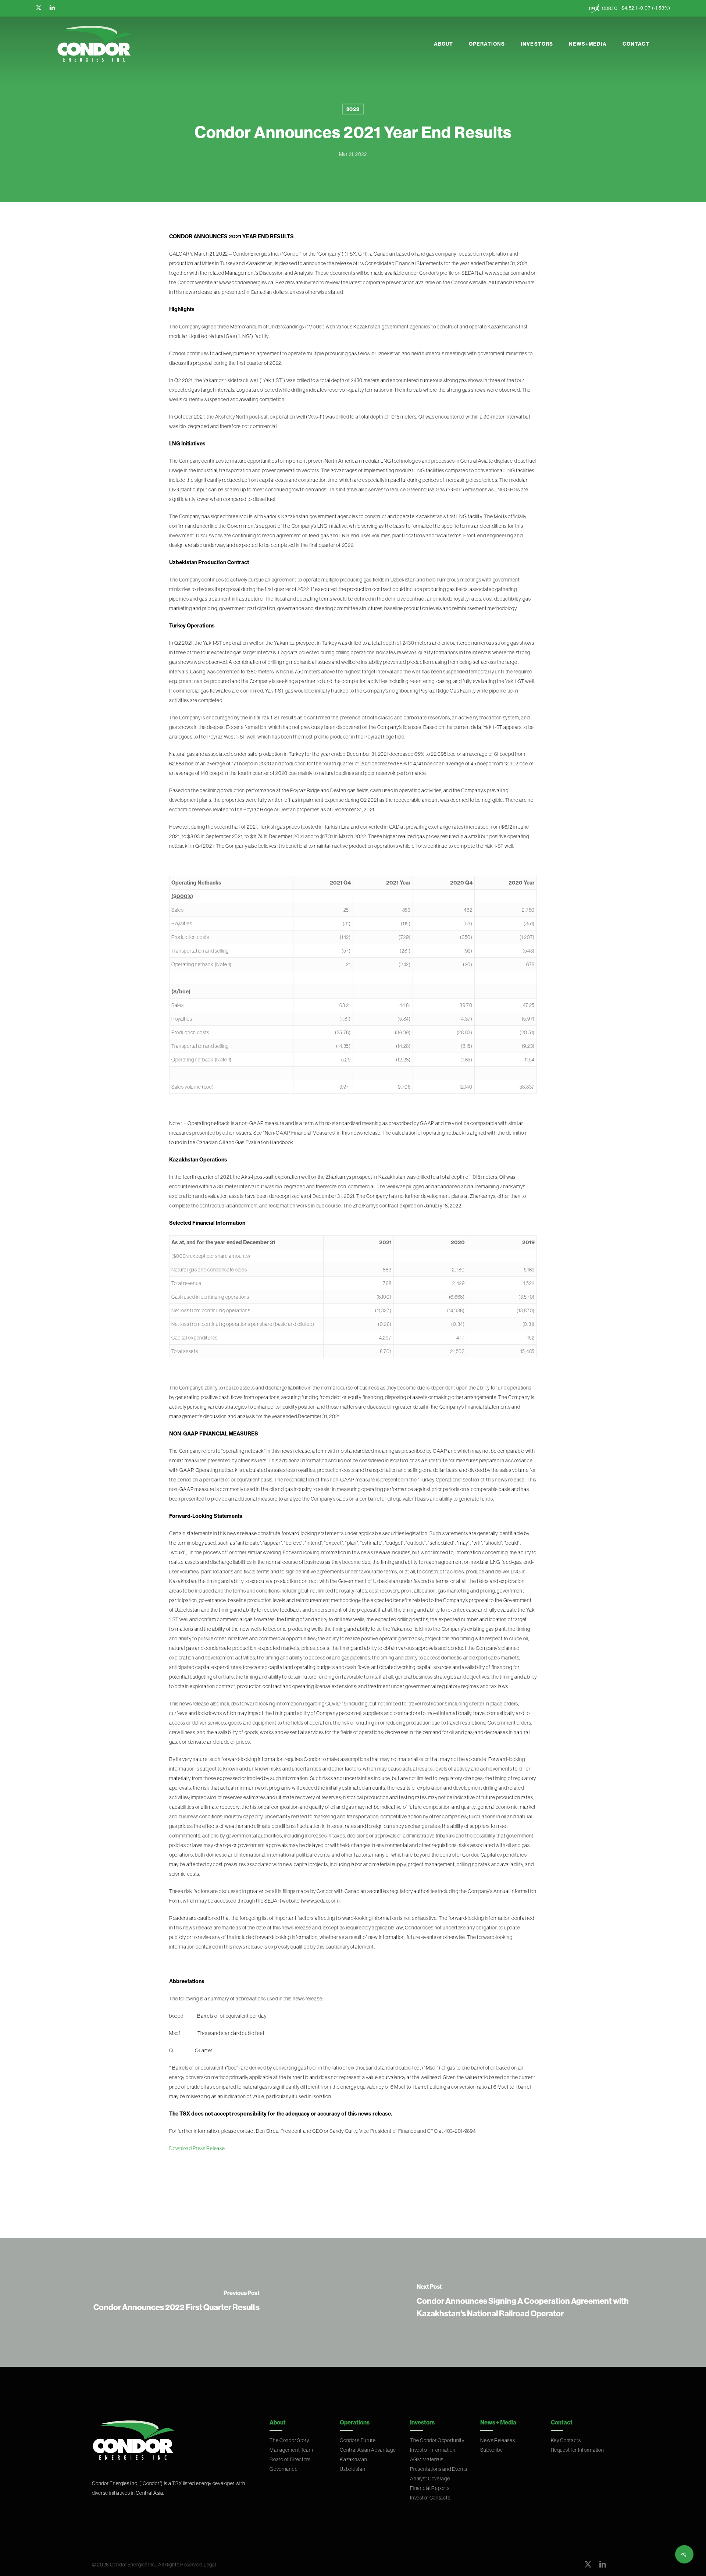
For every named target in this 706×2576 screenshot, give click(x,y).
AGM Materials (427, 2459)
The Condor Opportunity (437, 2440)
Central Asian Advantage (368, 2450)
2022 (353, 109)
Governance (284, 2469)
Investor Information (433, 2450)
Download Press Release (197, 2148)
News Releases (498, 2440)
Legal (210, 2565)
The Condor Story (289, 2440)
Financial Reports (430, 2488)
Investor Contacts (430, 2498)
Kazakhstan (353, 2459)
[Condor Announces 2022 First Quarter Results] (176, 2302)
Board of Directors (290, 2459)
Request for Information (577, 2450)
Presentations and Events (439, 2469)
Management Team (291, 2450)
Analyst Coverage (430, 2479)
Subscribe (491, 2450)
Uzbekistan (352, 2469)
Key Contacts (566, 2440)
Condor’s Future (358, 2440)
